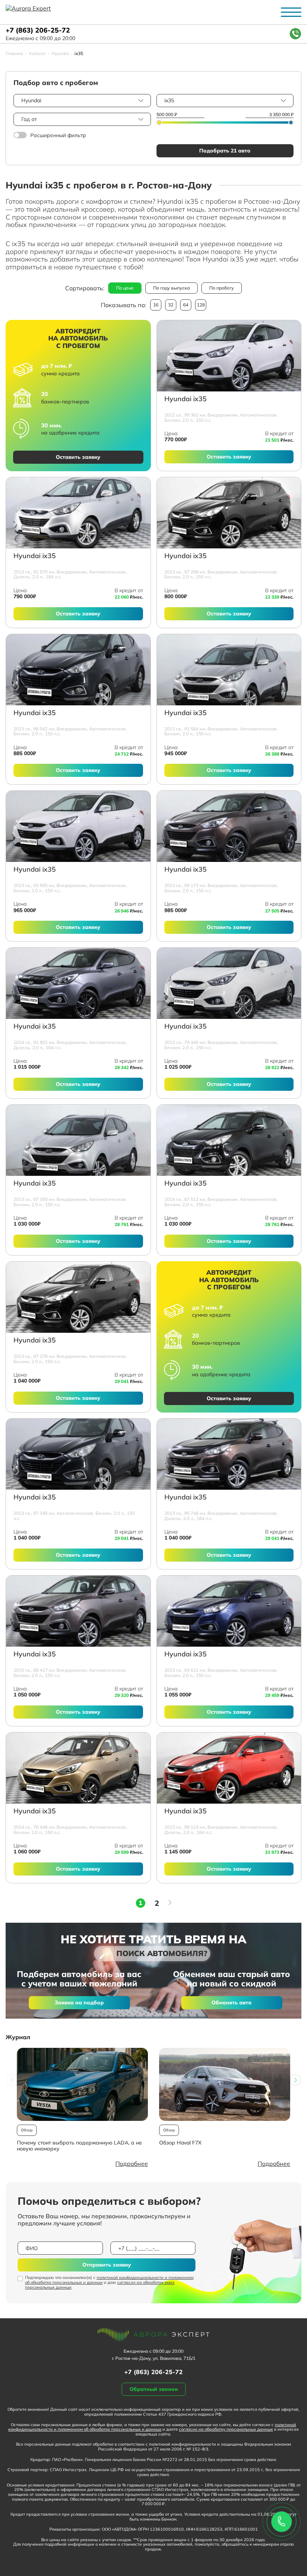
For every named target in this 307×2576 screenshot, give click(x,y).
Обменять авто (232, 2003)
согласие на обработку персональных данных (226, 2429)
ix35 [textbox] (169, 100)
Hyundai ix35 (186, 399)
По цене (125, 288)
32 (171, 305)
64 (186, 305)
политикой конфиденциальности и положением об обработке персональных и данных (109, 2280)
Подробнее (132, 2164)
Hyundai (60, 54)
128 (201, 305)
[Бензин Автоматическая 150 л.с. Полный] (229, 670)
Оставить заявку (78, 457)
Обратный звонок (154, 2389)
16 (156, 305)
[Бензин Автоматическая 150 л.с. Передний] (229, 356)
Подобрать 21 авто (225, 151)
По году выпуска (171, 288)
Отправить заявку (107, 2265)
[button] (295, 2080)
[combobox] (82, 101)
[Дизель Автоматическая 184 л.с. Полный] (78, 513)
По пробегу (222, 288)
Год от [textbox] (29, 119)
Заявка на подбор (79, 2003)
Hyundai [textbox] (31, 100)
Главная (14, 54)
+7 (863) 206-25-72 (38, 31)
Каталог (37, 54)
